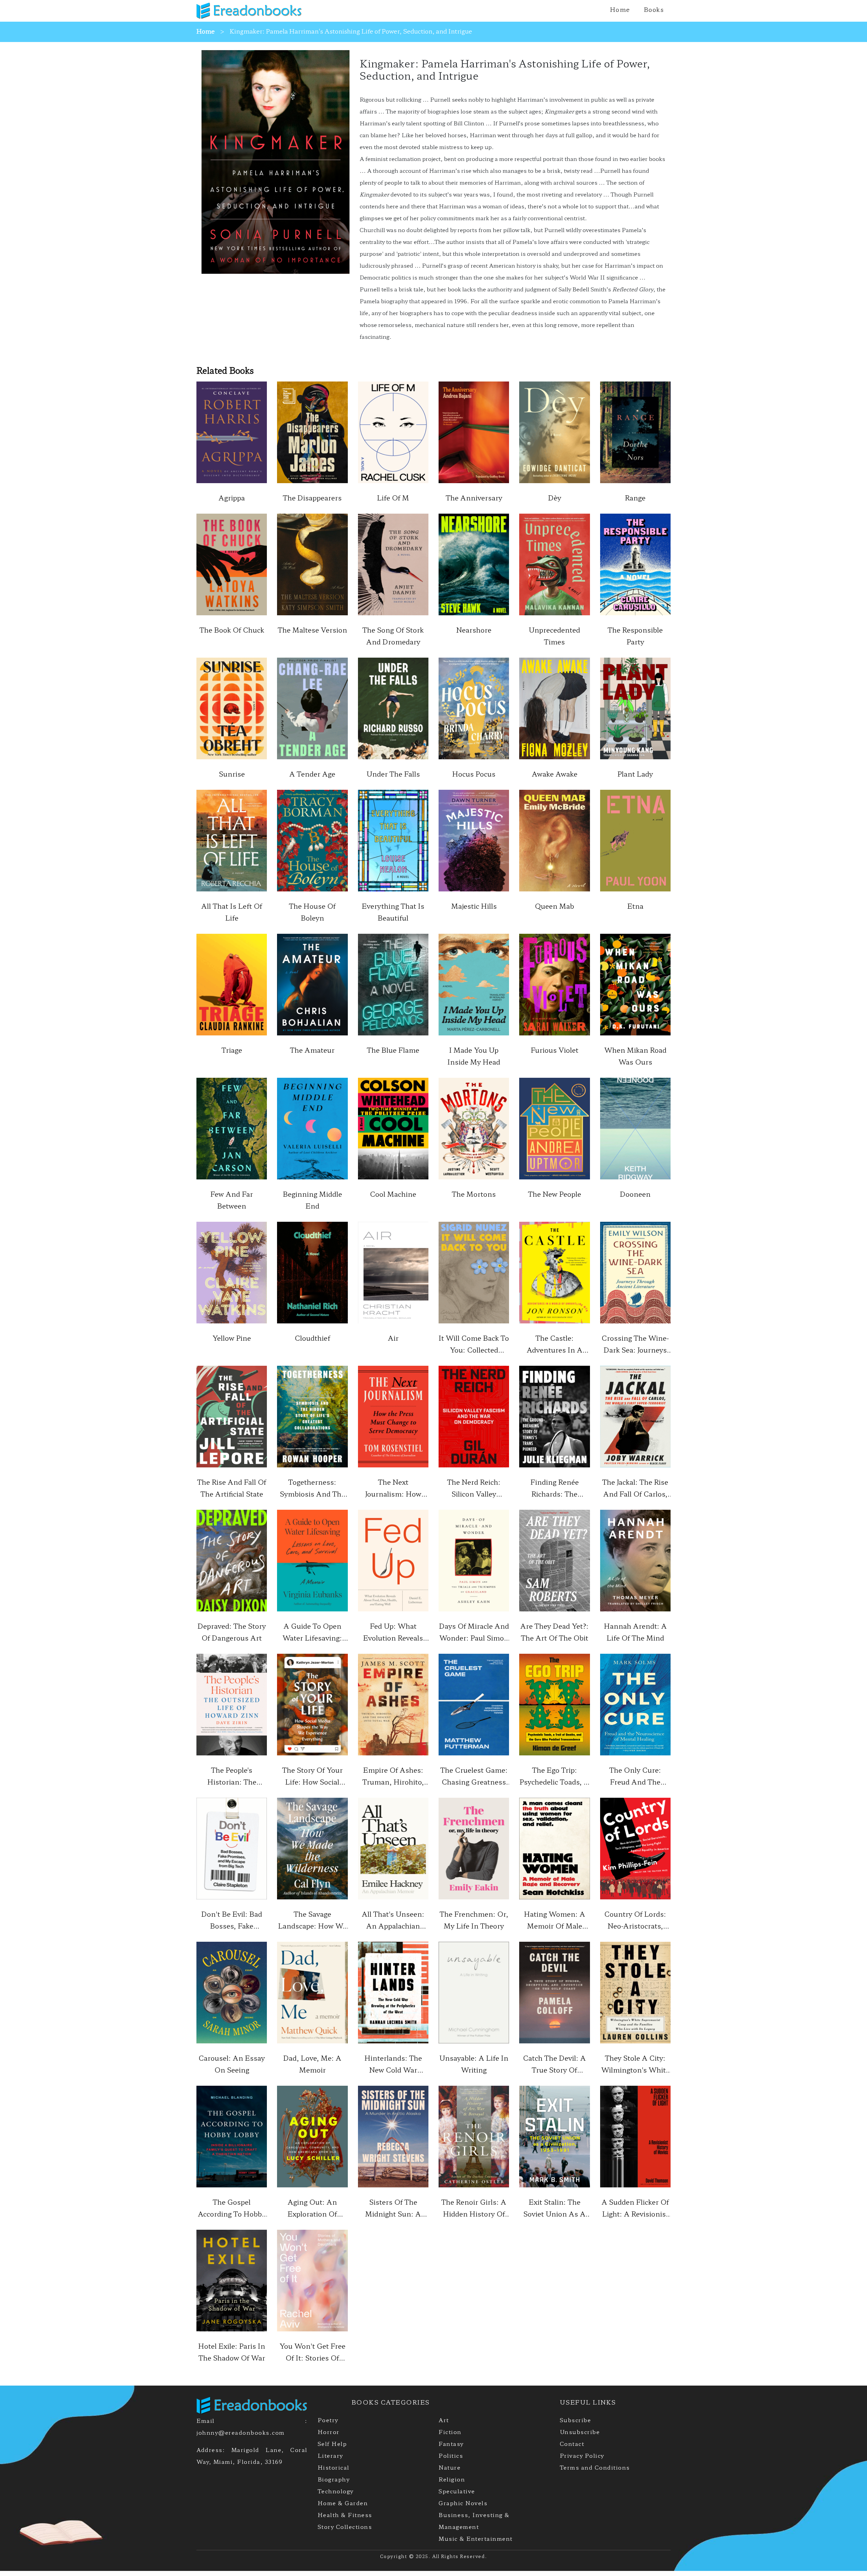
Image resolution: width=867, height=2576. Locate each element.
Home (620, 9)
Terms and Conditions (595, 2467)
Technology (336, 2491)
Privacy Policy (582, 2455)
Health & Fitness (345, 2515)
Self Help (332, 2444)
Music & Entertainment (476, 2538)
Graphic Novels (463, 2503)
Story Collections (345, 2527)
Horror (329, 2432)
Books (654, 9)
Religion (452, 2479)
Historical (334, 2467)
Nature (450, 2467)
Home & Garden (343, 2503)
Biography (334, 2479)
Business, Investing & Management (474, 2521)
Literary (330, 2455)
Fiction (450, 2432)
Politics (451, 2455)
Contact (572, 2444)
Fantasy (451, 2444)
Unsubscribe (580, 2432)
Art (444, 2420)
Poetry (328, 2420)
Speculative (457, 2491)
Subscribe (576, 2420)
